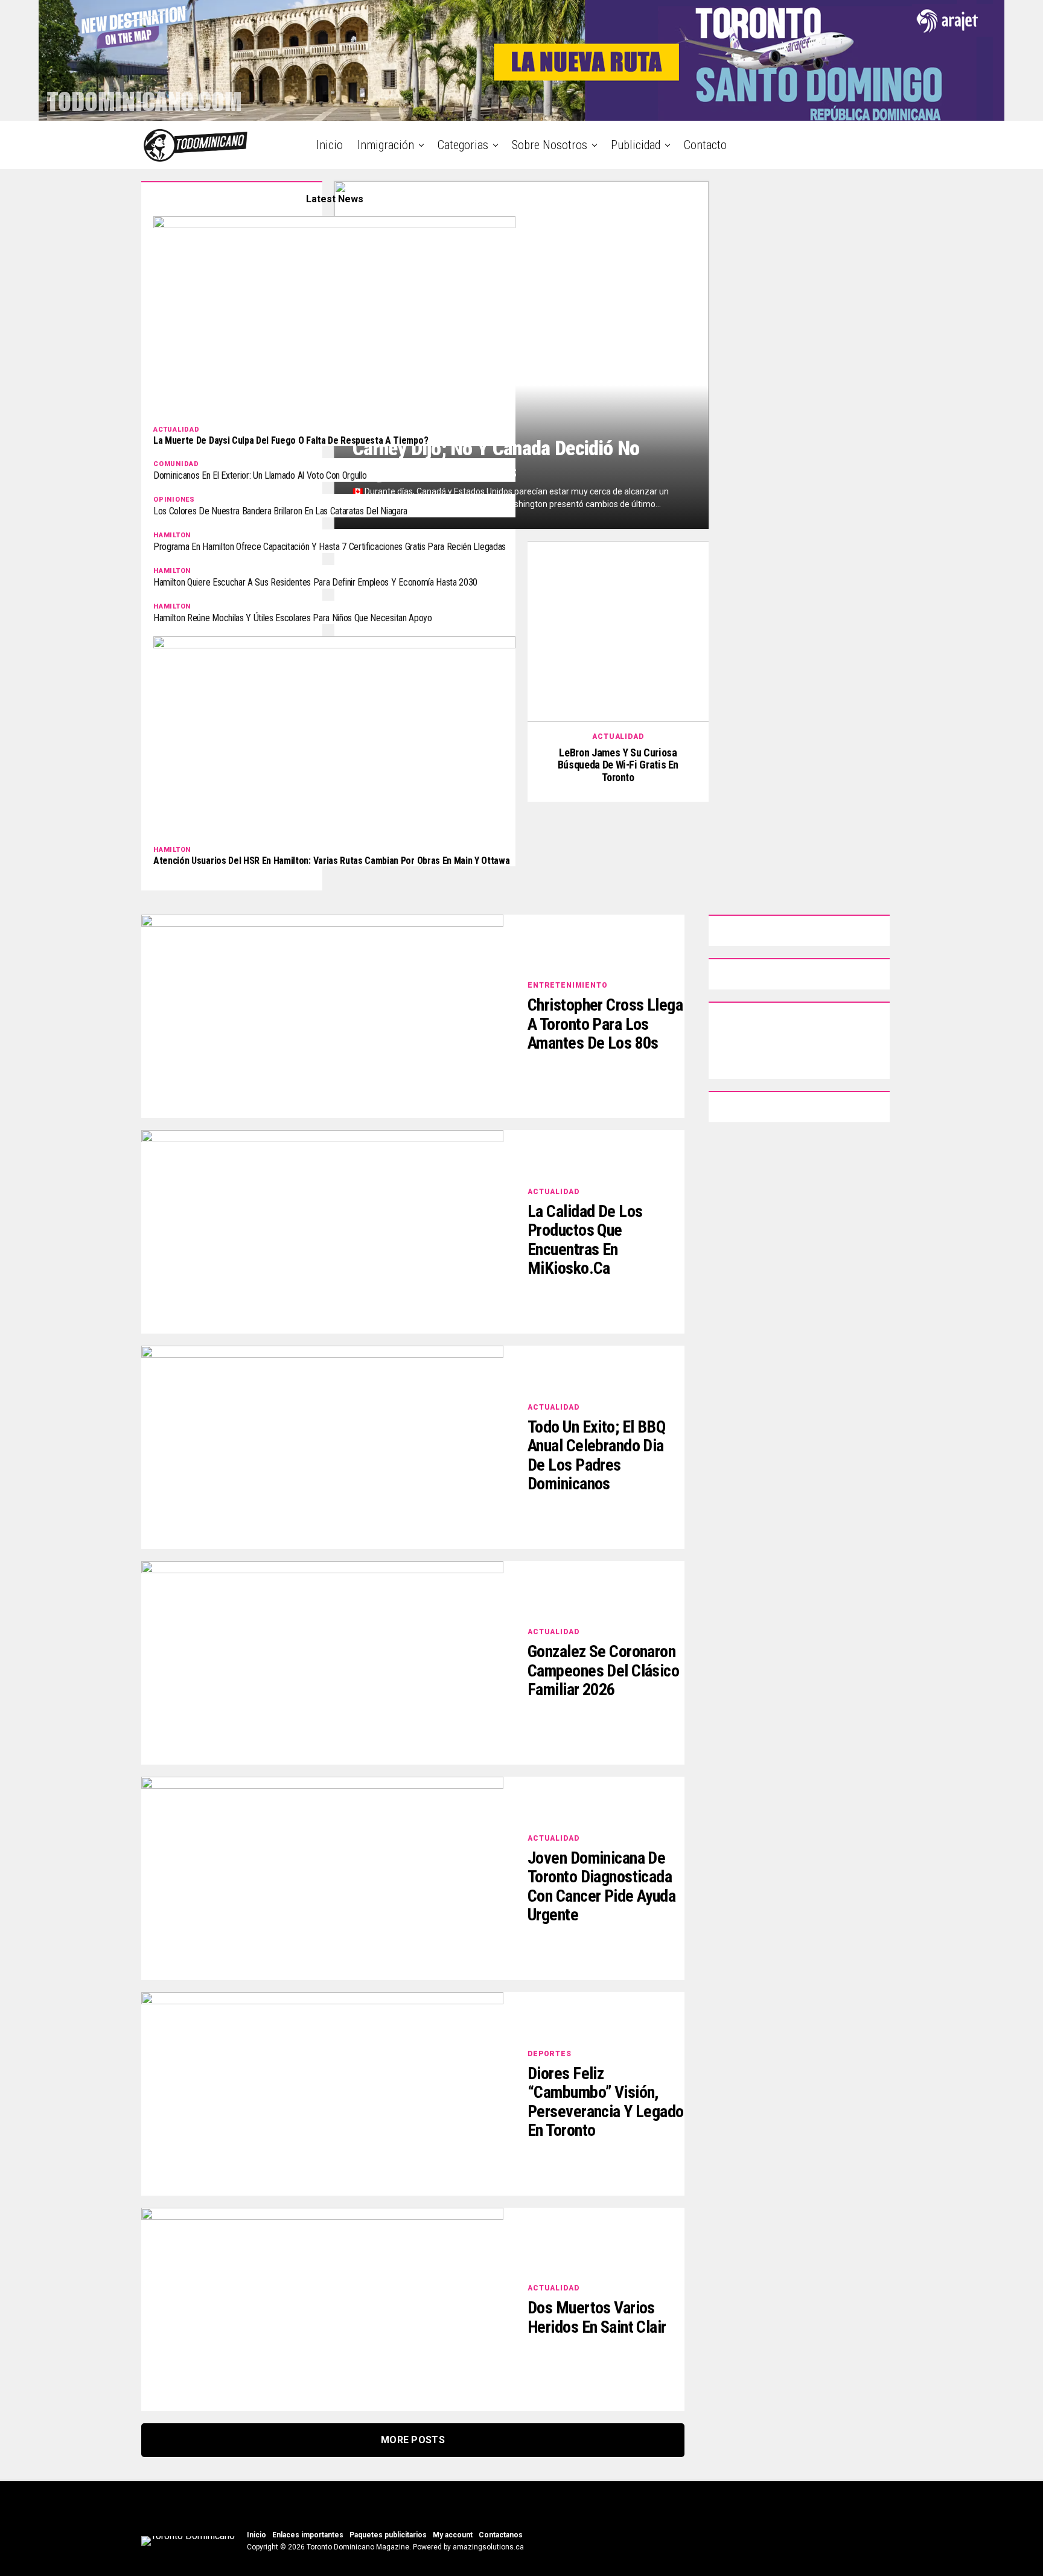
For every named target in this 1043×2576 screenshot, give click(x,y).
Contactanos (501, 2535)
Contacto (705, 145)
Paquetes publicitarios (388, 2535)
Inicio (330, 145)
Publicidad (636, 145)
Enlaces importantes (308, 2535)
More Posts (413, 2440)
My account (453, 2535)
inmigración (386, 145)
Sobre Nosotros (550, 145)
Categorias (463, 145)
